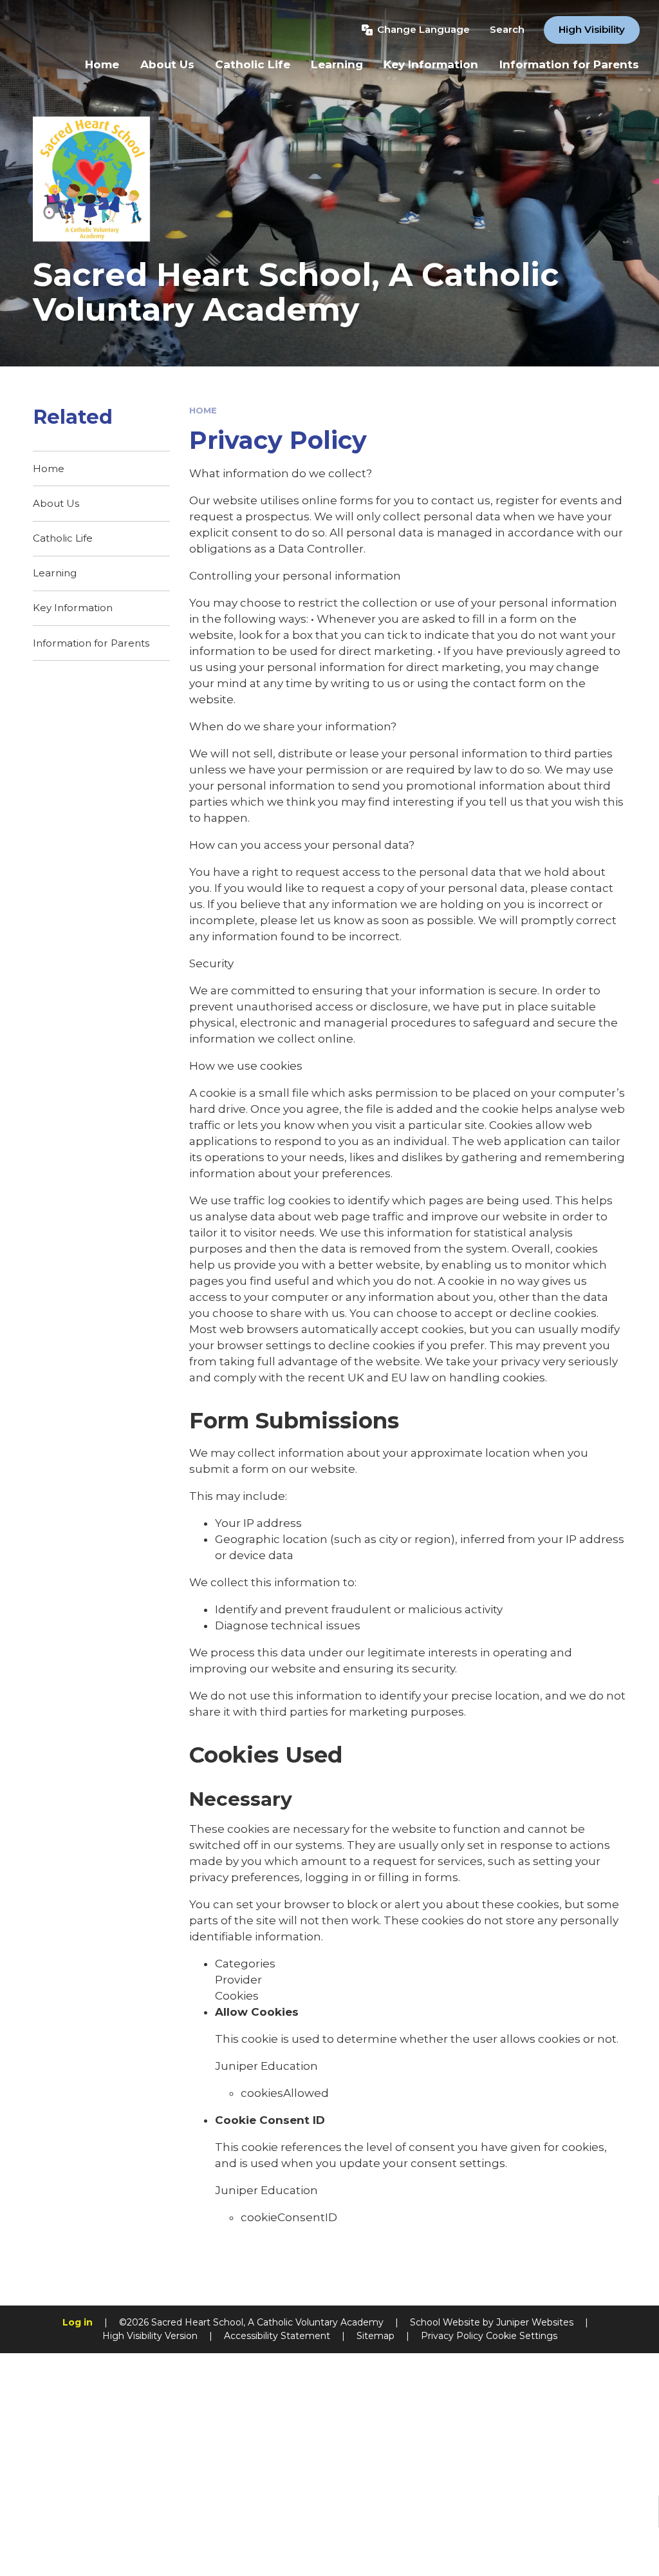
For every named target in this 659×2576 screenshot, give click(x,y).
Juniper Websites (535, 2322)
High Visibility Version (150, 2336)
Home (203, 410)
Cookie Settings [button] (522, 2336)
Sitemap (376, 2336)
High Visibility (592, 29)
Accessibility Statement (277, 2336)
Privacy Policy (452, 2336)
